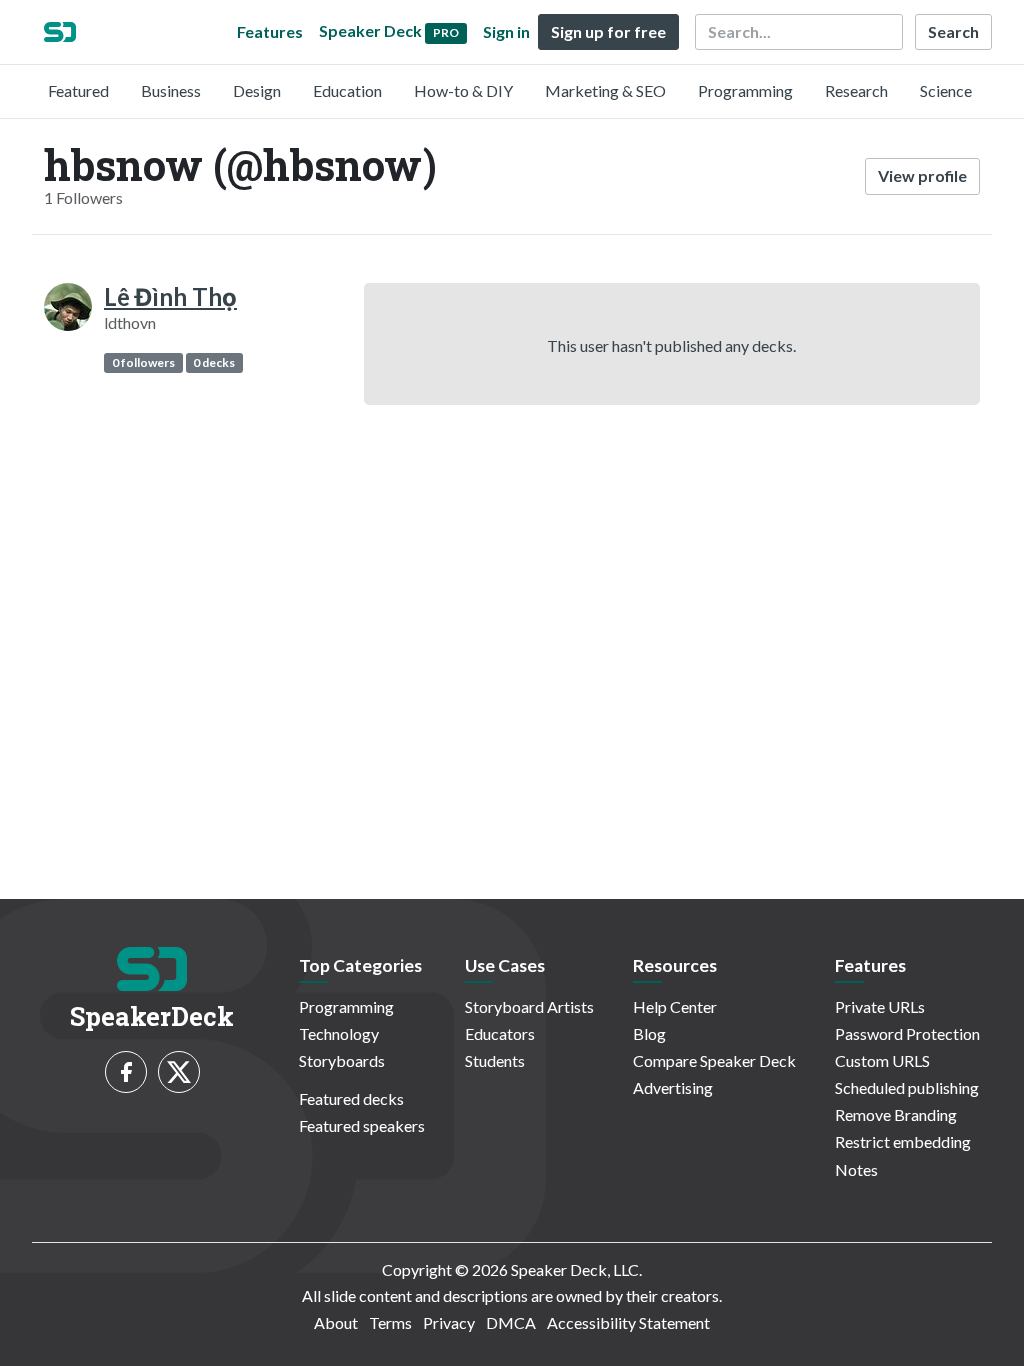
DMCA (511, 1322)
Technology (339, 1033)
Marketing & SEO (605, 90)
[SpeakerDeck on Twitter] (179, 1072)
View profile (922, 175)
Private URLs (880, 1006)
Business (171, 90)
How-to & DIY (463, 90)
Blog (649, 1033)
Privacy (449, 1322)
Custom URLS (882, 1060)
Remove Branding (896, 1114)
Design (257, 90)
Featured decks (351, 1098)
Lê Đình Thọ (170, 296)
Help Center (675, 1006)
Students (495, 1060)
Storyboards (342, 1060)
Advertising (673, 1087)
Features (270, 31)
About (336, 1322)
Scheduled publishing (907, 1087)
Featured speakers (362, 1125)
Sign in (506, 31)
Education (347, 90)
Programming (745, 90)
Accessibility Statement (628, 1322)
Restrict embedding (903, 1141)
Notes (856, 1169)
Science (946, 90)
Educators (500, 1033)
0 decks (214, 362)
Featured (78, 90)
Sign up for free (608, 31)
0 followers (143, 362)
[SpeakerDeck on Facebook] (126, 1072)
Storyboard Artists (529, 1006)
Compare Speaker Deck (714, 1060)
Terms (390, 1322)
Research (856, 90)
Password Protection (907, 1033)
